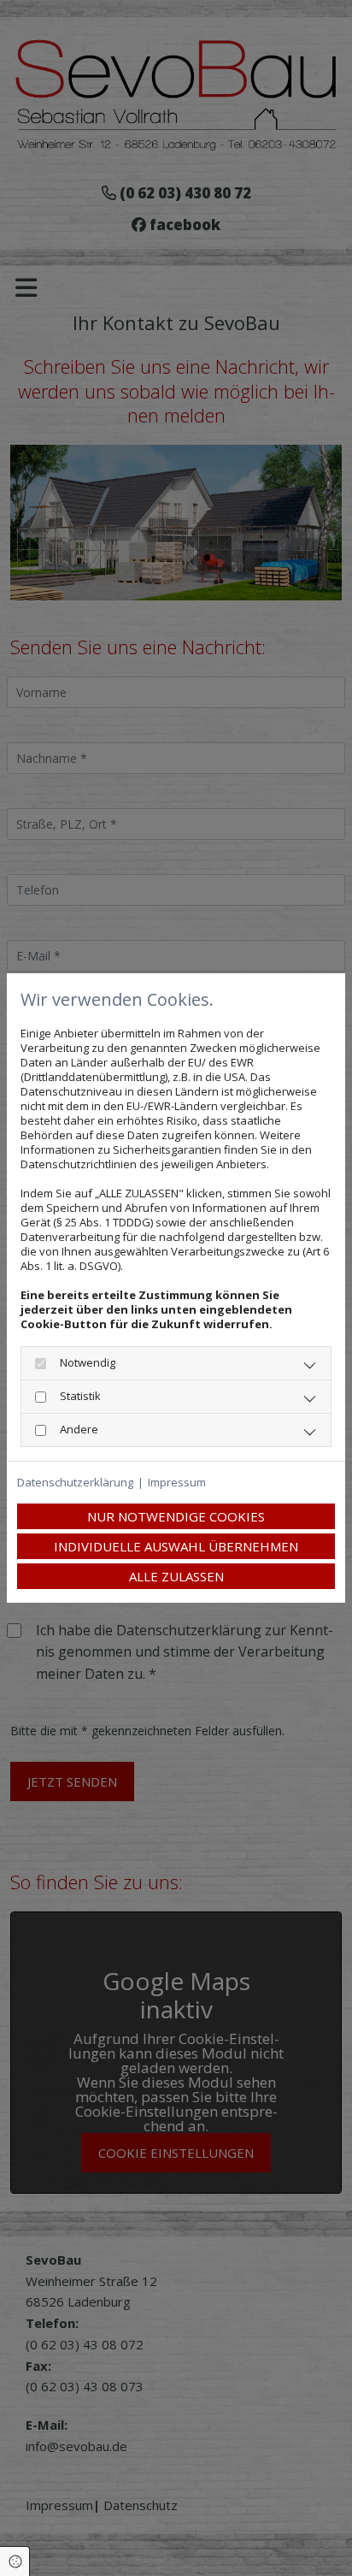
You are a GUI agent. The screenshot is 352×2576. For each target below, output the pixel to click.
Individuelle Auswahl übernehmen (176, 1546)
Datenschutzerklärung (75, 1483)
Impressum (177, 1483)
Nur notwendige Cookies (176, 1516)
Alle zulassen (176, 1576)
